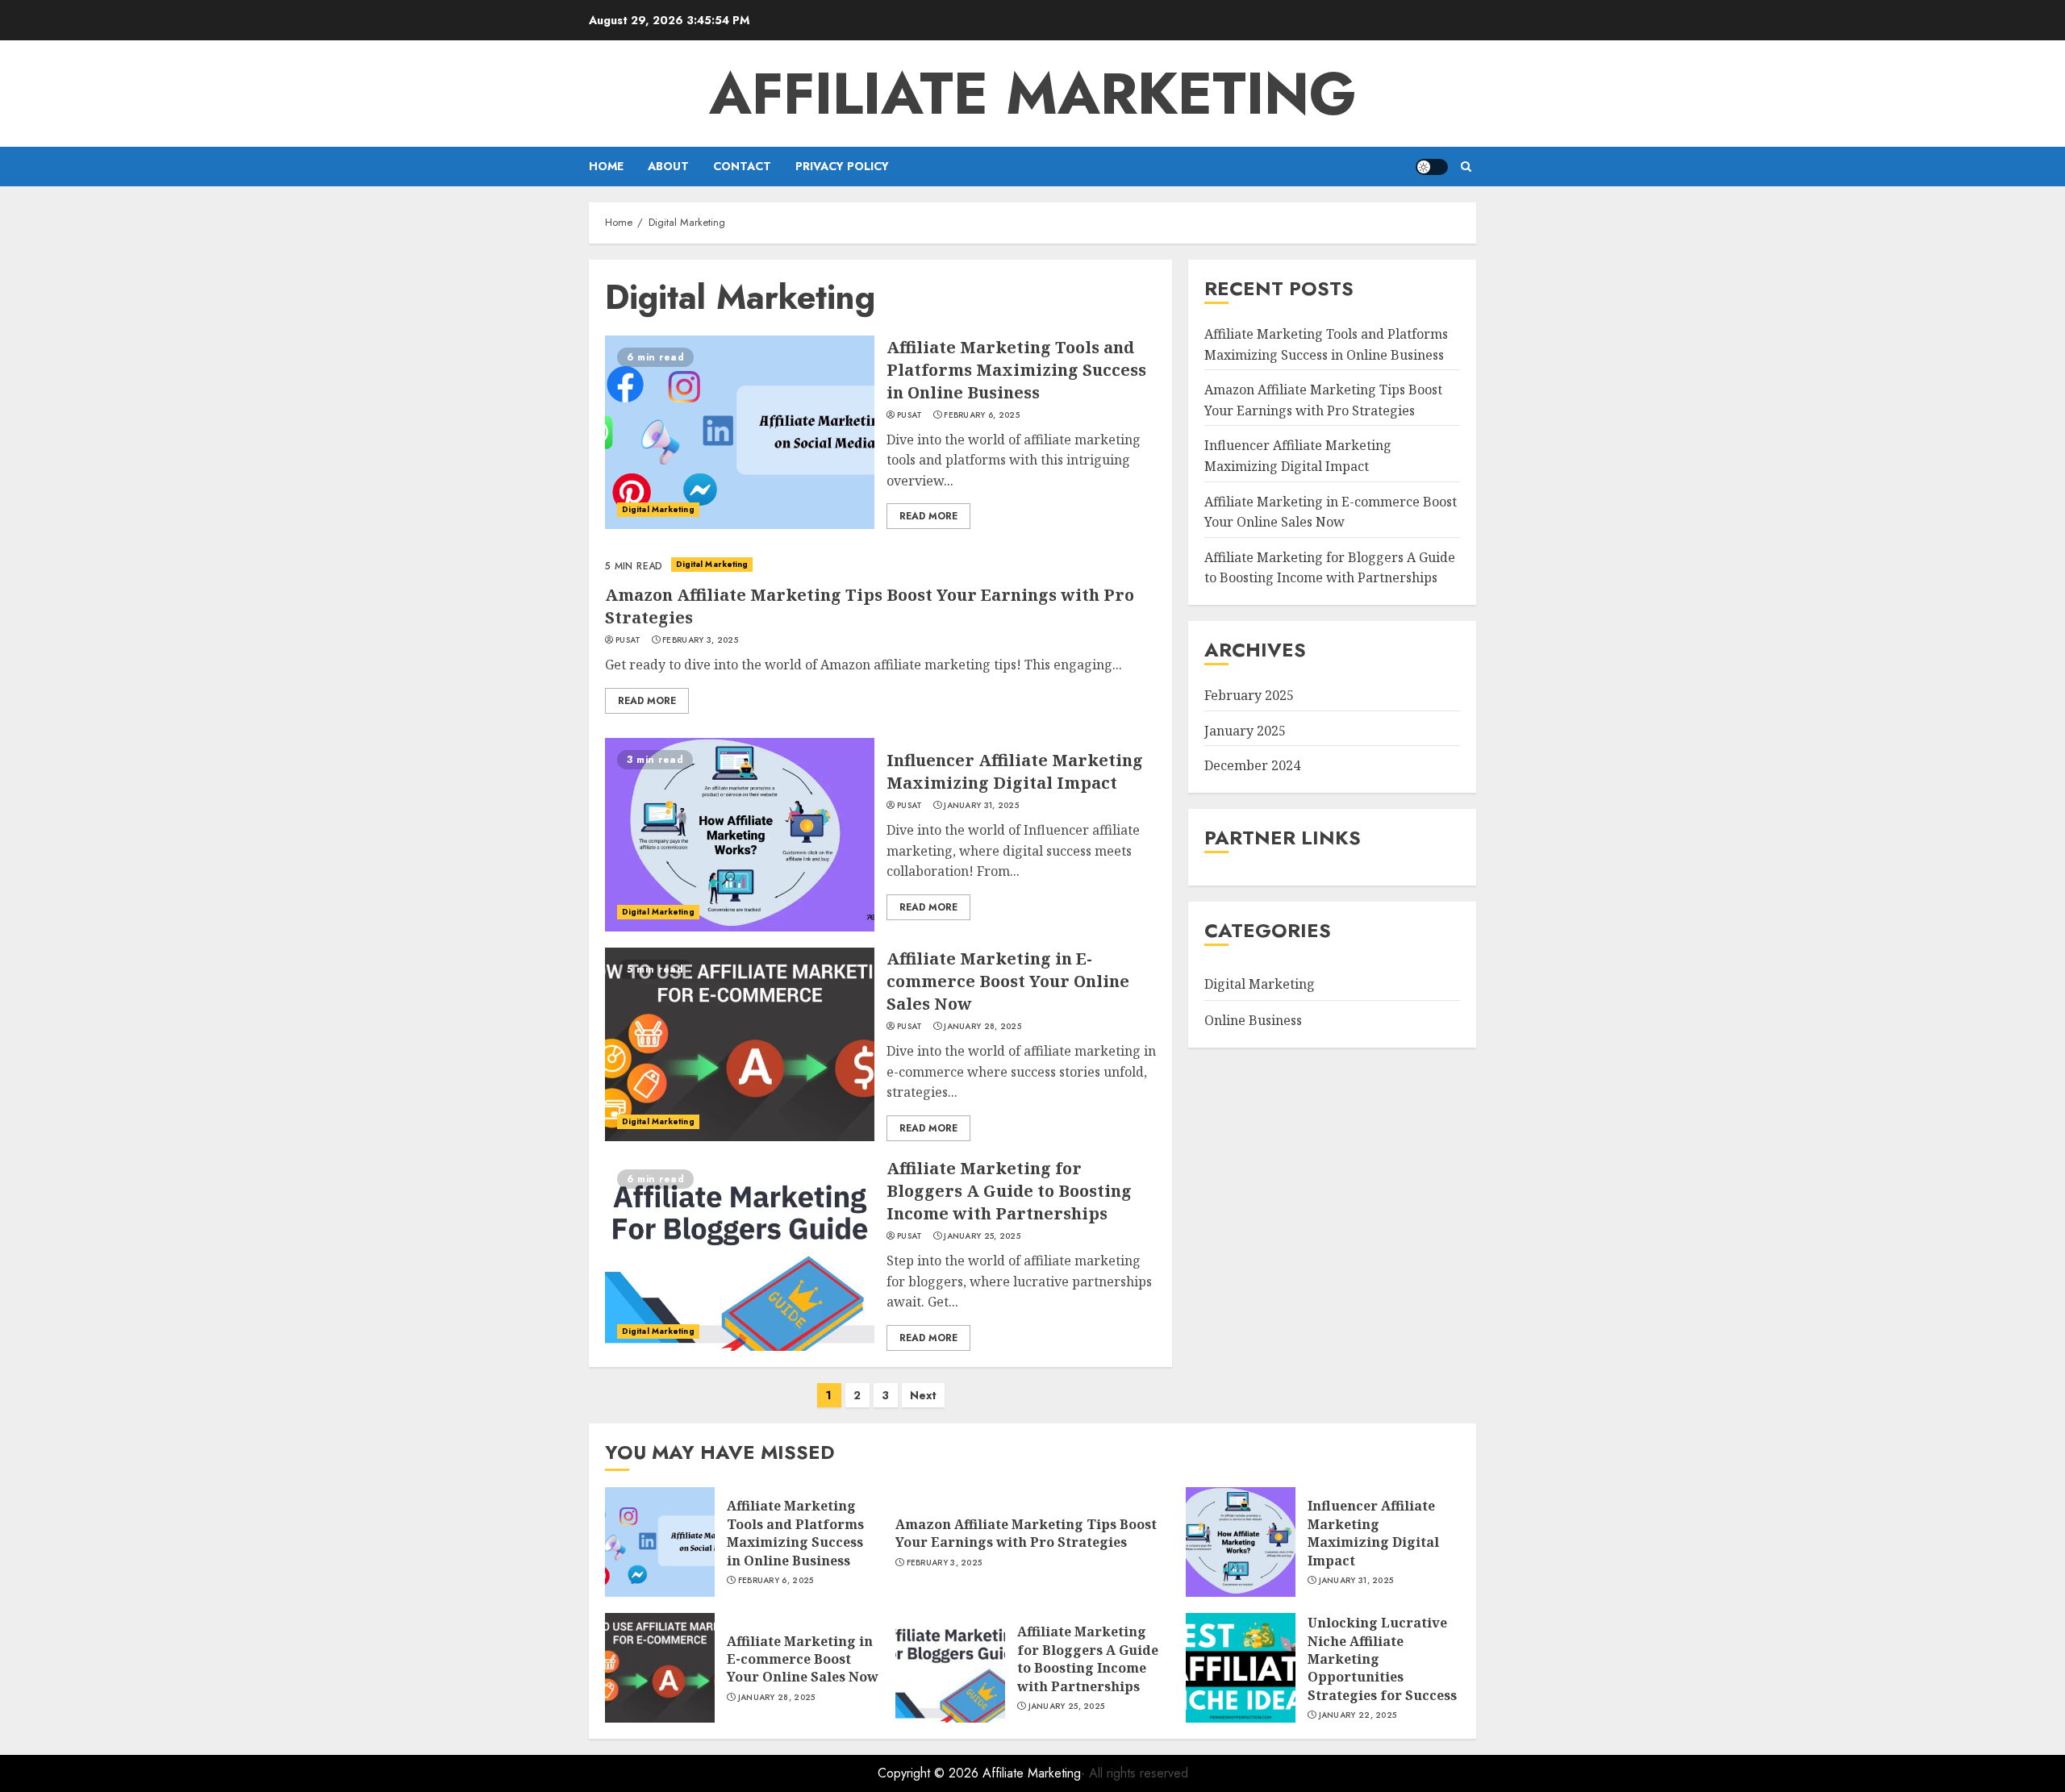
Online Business (1253, 1020)
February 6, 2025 (982, 415)
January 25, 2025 (982, 1236)
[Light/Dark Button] (1432, 167)
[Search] (1466, 167)
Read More (928, 516)
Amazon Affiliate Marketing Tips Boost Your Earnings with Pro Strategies (1026, 1533)
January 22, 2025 (1358, 1715)
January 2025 (1245, 731)
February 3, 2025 (700, 640)
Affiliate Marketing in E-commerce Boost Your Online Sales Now (1008, 981)
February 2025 (1249, 695)
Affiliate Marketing (1033, 94)
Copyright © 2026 (930, 1773)
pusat (910, 415)
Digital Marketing (658, 509)
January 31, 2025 (981, 806)
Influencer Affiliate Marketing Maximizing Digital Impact (1015, 771)
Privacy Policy (842, 166)
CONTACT (742, 166)
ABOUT (668, 166)
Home (606, 166)
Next (923, 1395)
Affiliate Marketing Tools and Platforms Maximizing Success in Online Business (1016, 370)
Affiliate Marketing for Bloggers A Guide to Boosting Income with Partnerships (1009, 1191)
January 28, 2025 (982, 1027)
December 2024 (1252, 765)
